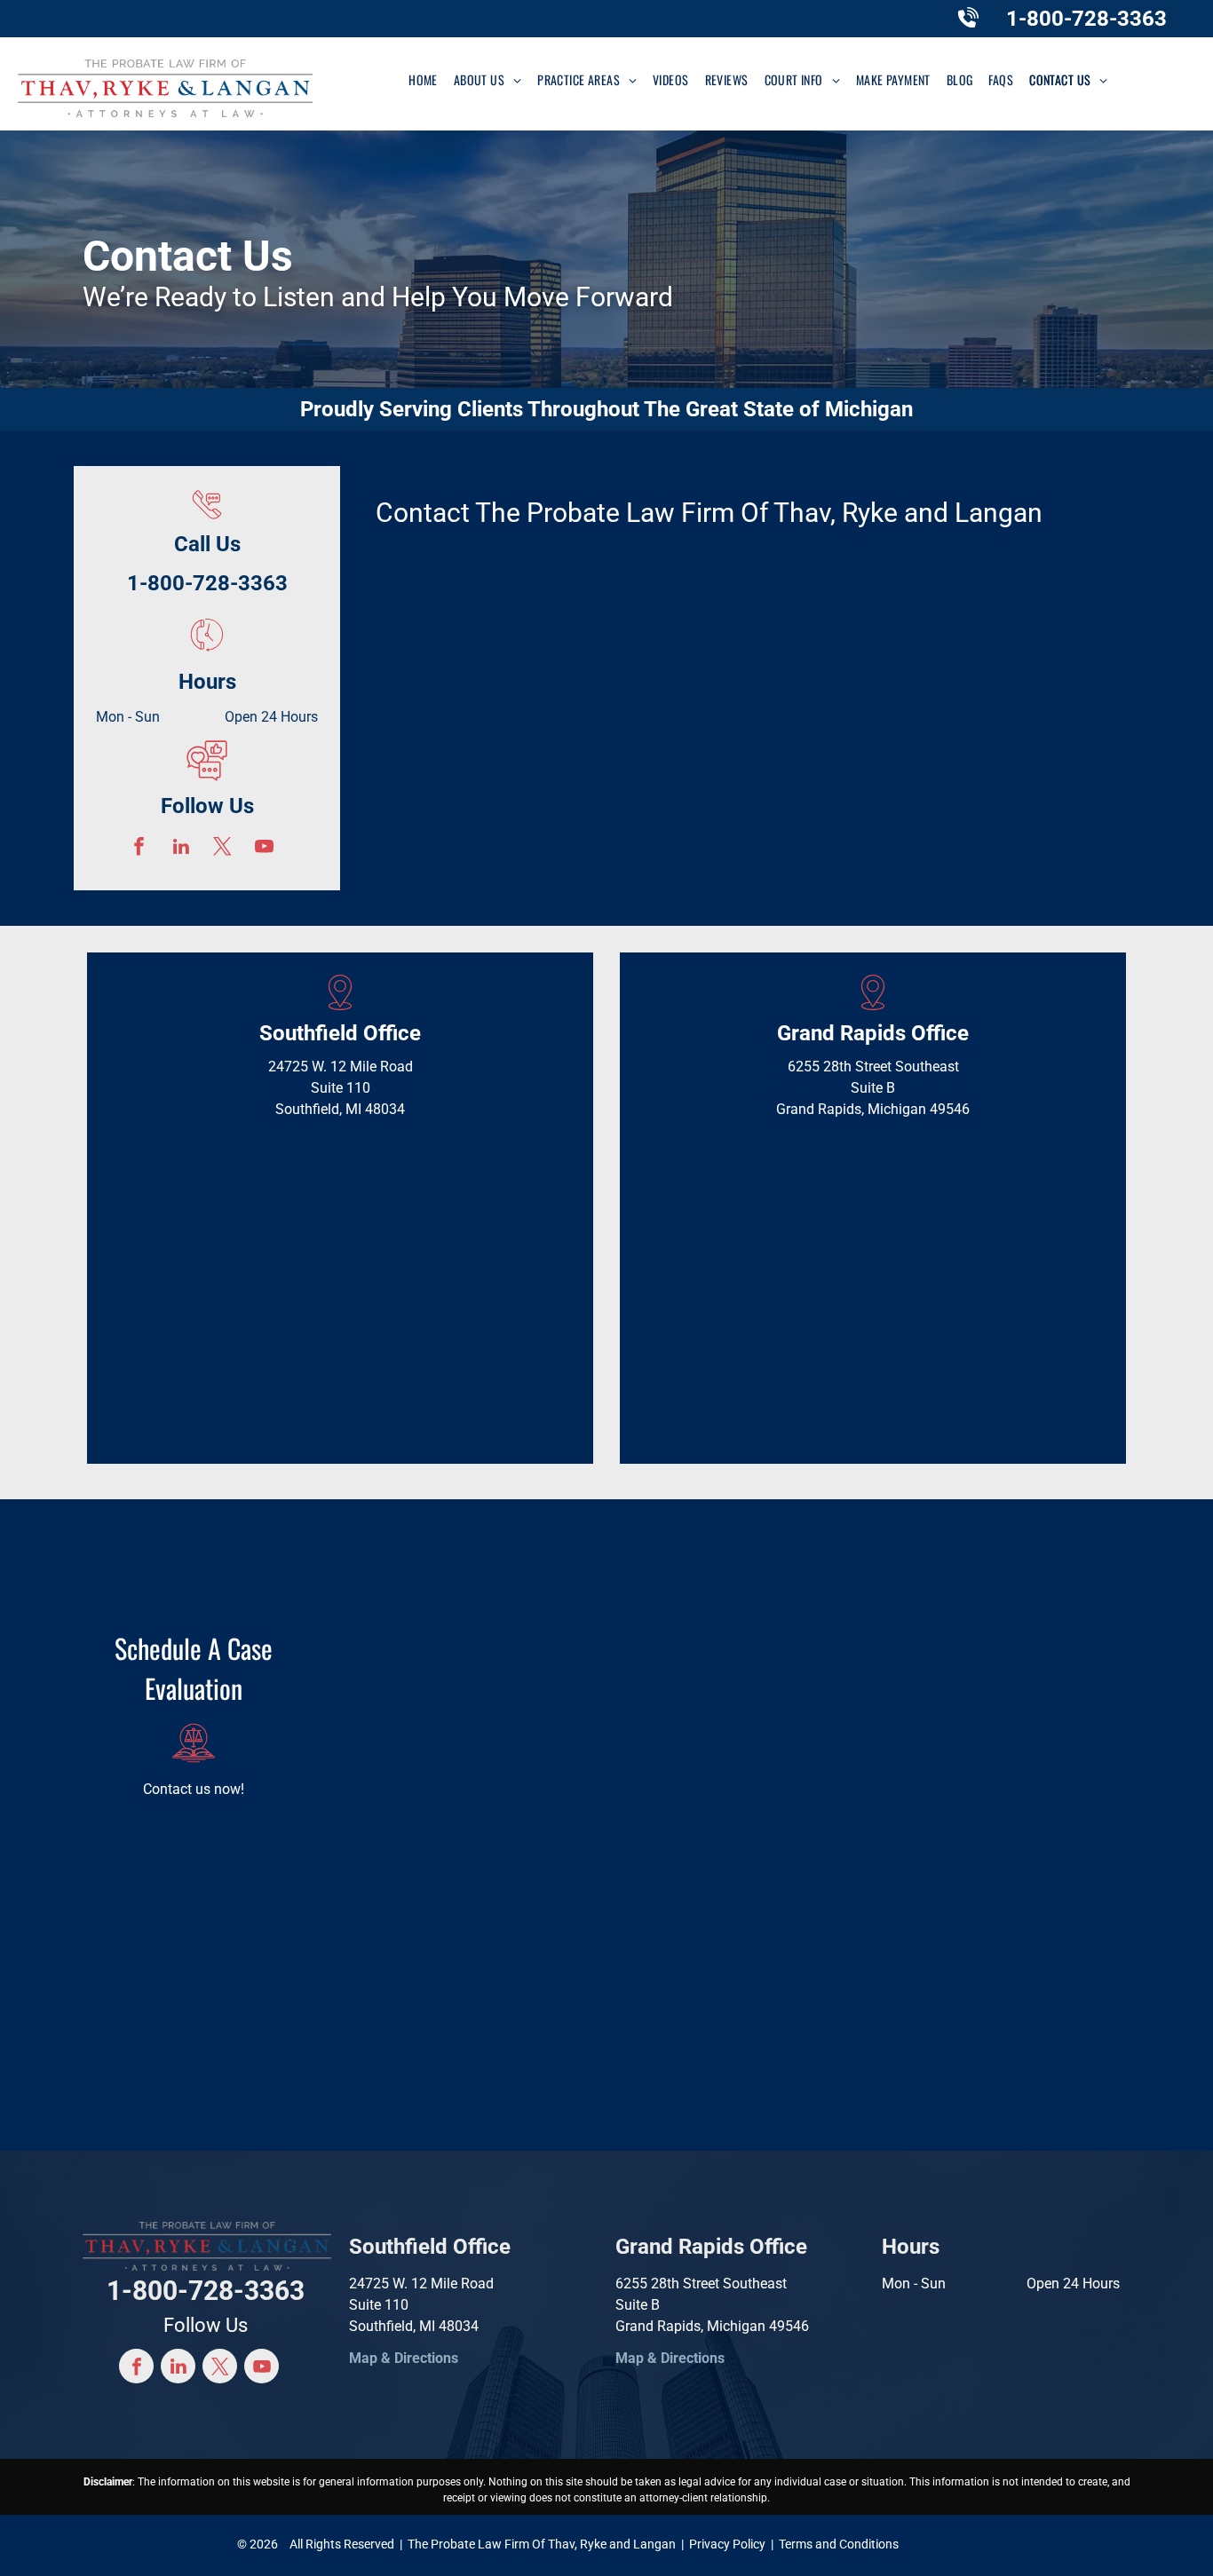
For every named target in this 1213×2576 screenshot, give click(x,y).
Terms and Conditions (839, 2544)
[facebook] (139, 849)
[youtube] (264, 849)
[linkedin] (181, 849)
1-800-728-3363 (1086, 19)
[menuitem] (423, 79)
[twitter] (222, 849)
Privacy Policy (727, 2544)
